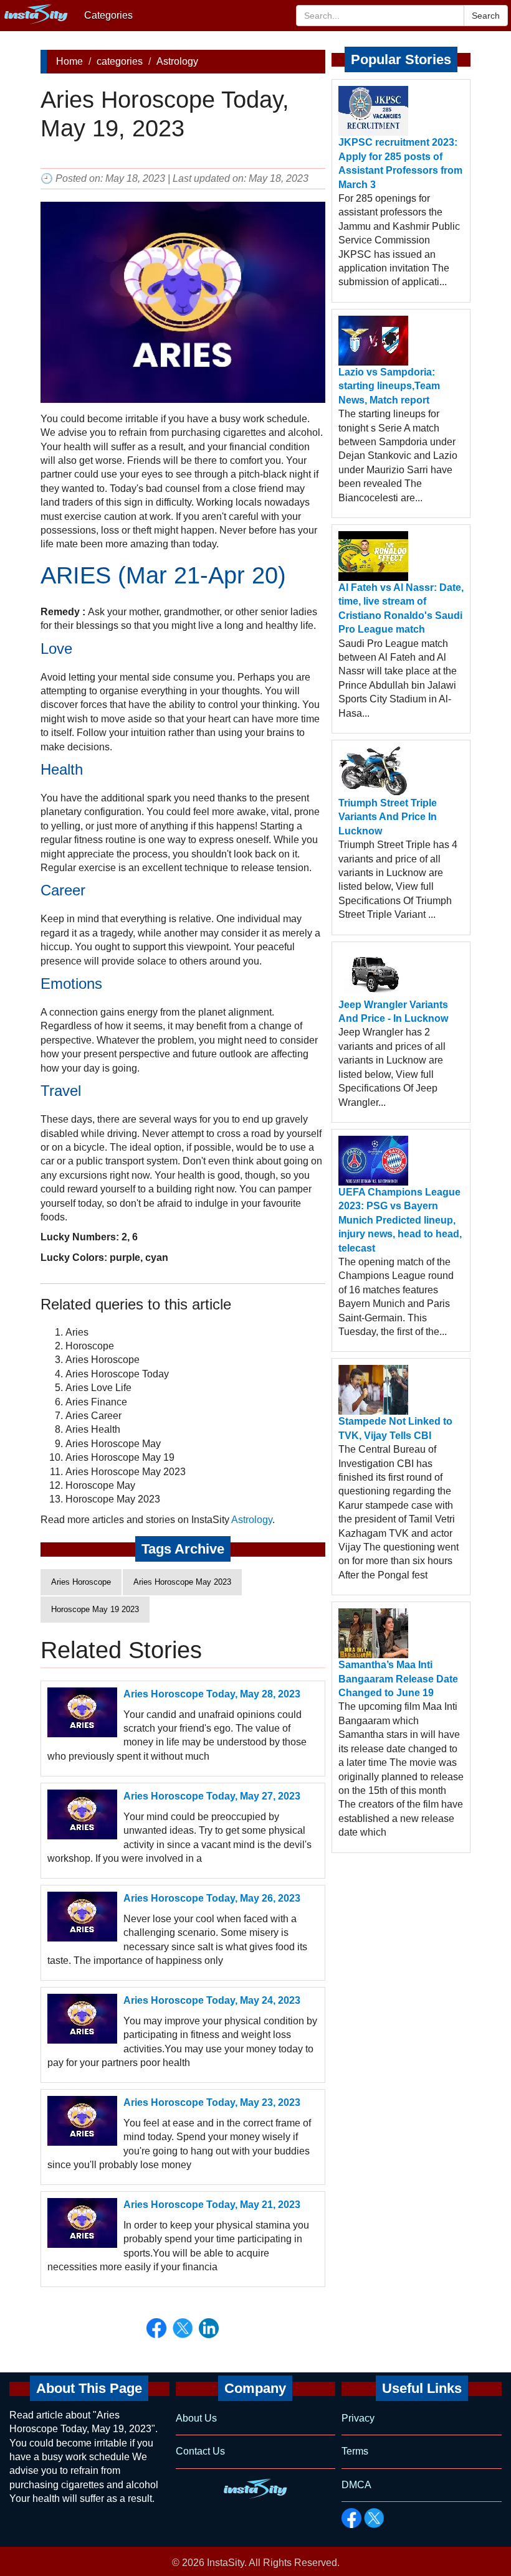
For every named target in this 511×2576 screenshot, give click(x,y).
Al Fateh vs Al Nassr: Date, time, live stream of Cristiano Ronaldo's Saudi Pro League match (401, 608)
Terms (355, 2451)
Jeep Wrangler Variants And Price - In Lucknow (393, 1012)
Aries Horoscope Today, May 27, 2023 (212, 1796)
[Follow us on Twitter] (374, 2518)
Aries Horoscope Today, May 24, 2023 (212, 2000)
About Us (196, 2418)
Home (69, 61)
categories (120, 61)
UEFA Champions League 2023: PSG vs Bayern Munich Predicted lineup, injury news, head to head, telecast (400, 1220)
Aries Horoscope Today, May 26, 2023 (212, 1898)
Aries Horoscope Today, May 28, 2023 (212, 1694)
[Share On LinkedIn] (209, 2328)
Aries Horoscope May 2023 (182, 1582)
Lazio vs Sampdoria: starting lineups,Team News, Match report (389, 386)
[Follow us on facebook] (351, 2518)
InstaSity (226, 2563)
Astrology (177, 61)
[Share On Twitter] (183, 2328)
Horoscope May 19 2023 (95, 1609)
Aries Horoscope (81, 1582)
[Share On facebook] (156, 2328)
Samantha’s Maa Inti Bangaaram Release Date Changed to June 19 (398, 1679)
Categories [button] (108, 15)
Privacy (358, 2418)
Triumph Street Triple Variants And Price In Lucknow (388, 817)
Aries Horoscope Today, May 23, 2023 (212, 2102)
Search (486, 16)
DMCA (356, 2485)
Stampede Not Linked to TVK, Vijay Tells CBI (395, 1428)
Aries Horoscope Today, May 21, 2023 (212, 2205)
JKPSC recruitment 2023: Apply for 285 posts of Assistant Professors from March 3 (400, 163)
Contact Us (200, 2451)
